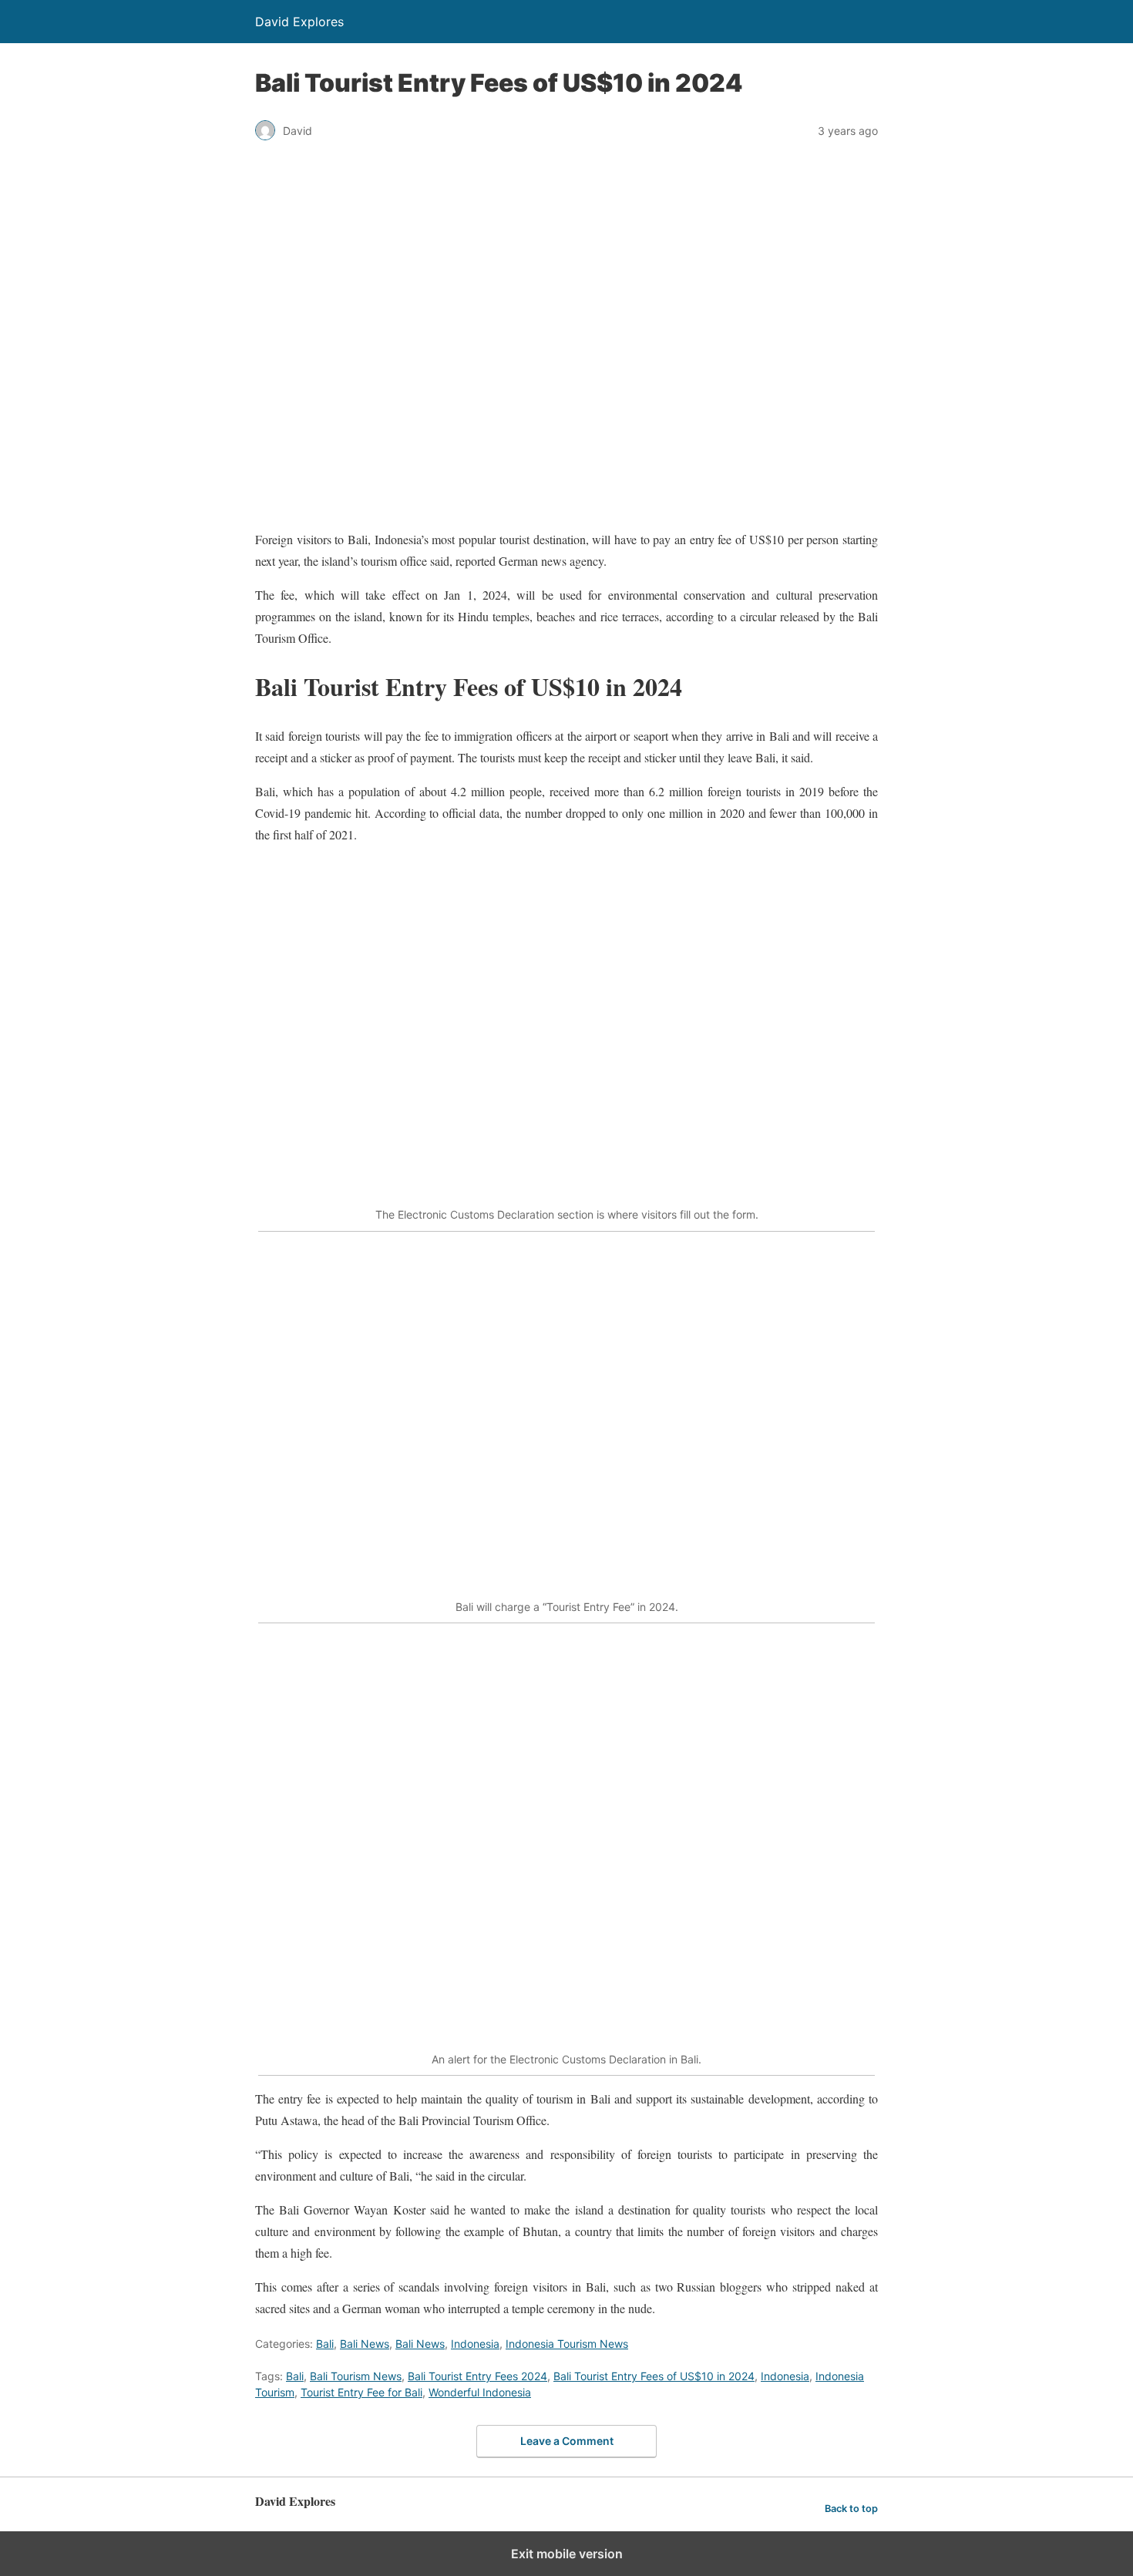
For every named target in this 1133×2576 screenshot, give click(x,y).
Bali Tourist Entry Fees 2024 (477, 2376)
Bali (325, 2344)
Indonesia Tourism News (567, 2344)
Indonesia (475, 2344)
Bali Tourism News (356, 2376)
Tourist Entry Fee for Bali (361, 2392)
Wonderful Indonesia (480, 2392)
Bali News (365, 2344)
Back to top (851, 2509)
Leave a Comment (567, 2441)
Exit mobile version (567, 2554)
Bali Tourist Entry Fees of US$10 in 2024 (654, 2376)
